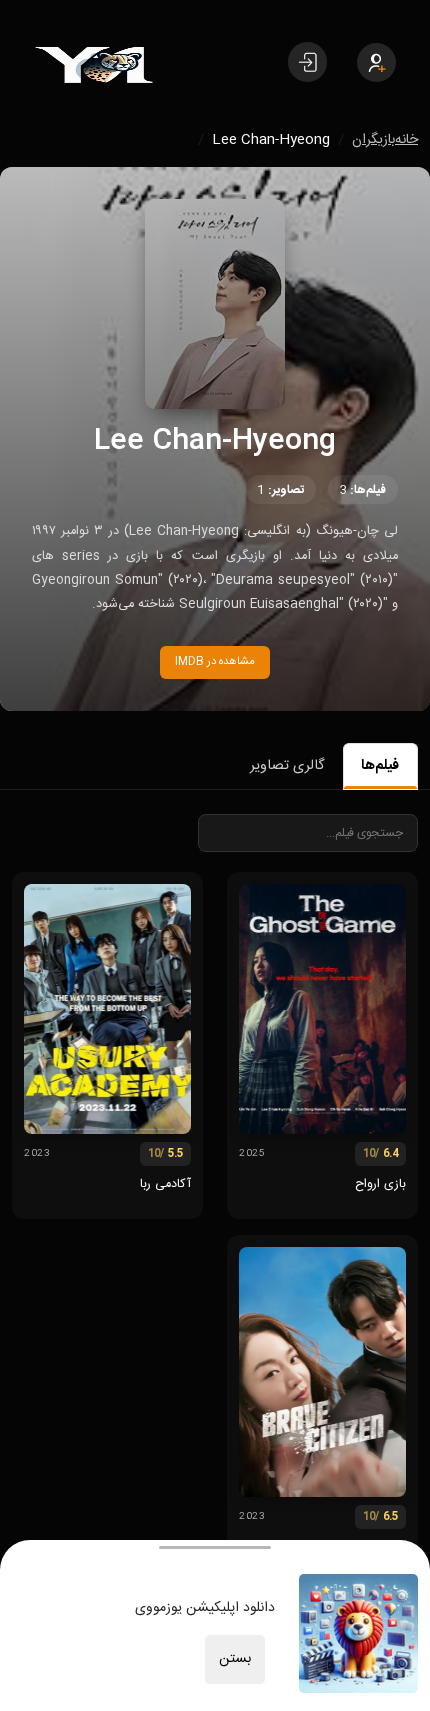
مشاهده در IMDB (215, 661)
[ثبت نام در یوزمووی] (376, 62)
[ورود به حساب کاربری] (307, 62)
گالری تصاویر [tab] (287, 766)
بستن (235, 1659)
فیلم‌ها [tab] (380, 766)
